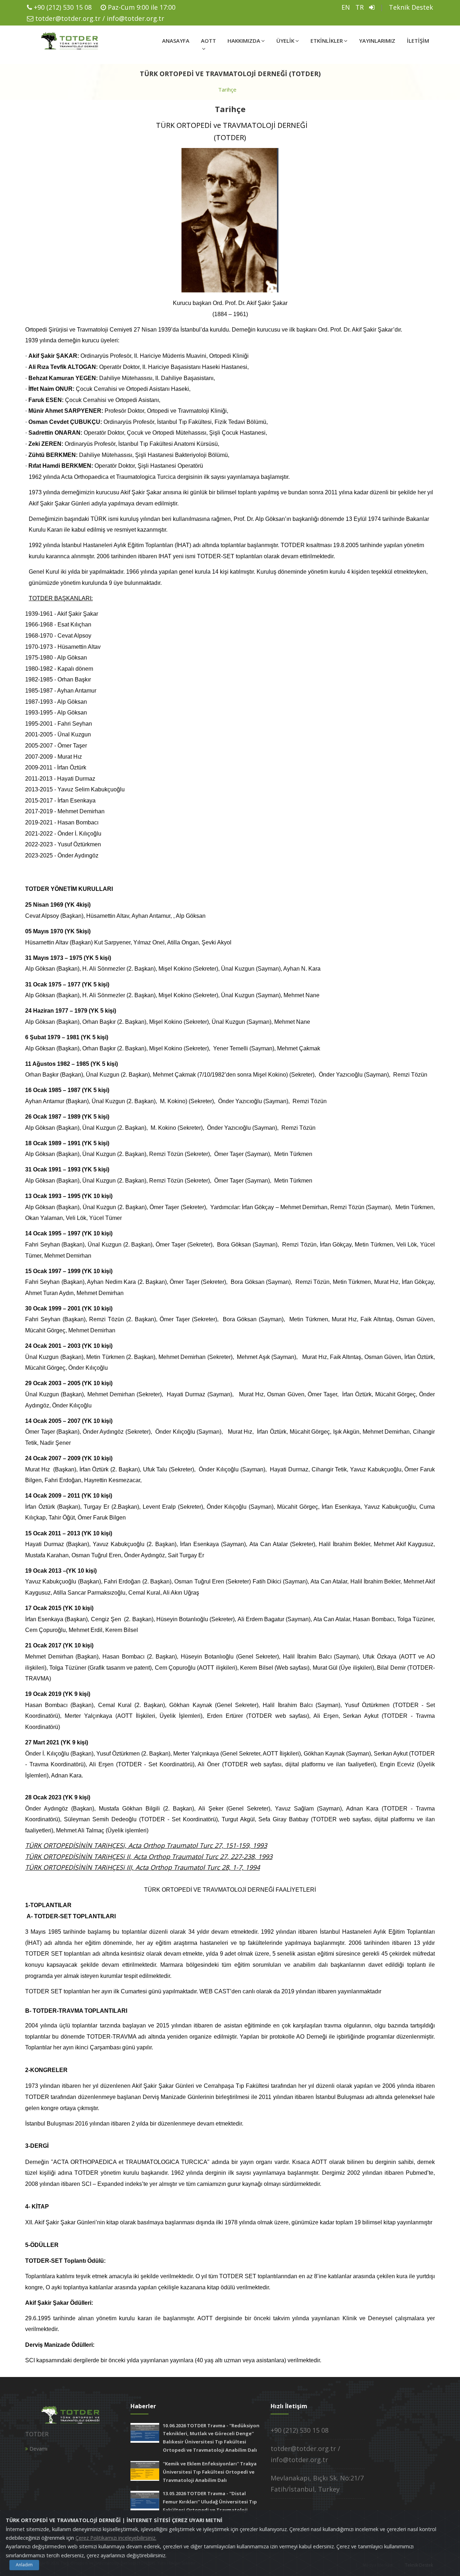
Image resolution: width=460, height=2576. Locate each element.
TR (360, 7)
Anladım (24, 2565)
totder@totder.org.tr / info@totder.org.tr (100, 18)
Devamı (38, 2449)
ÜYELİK (285, 41)
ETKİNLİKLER (327, 41)
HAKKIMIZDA (244, 41)
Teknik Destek (411, 7)
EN (346, 7)
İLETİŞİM (418, 41)
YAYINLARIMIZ (377, 41)
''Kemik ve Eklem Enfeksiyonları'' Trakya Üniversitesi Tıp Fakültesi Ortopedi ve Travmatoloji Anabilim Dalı (210, 2472)
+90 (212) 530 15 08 (63, 7)
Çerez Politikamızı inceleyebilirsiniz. (116, 2538)
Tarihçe (227, 89)
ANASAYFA (176, 41)
